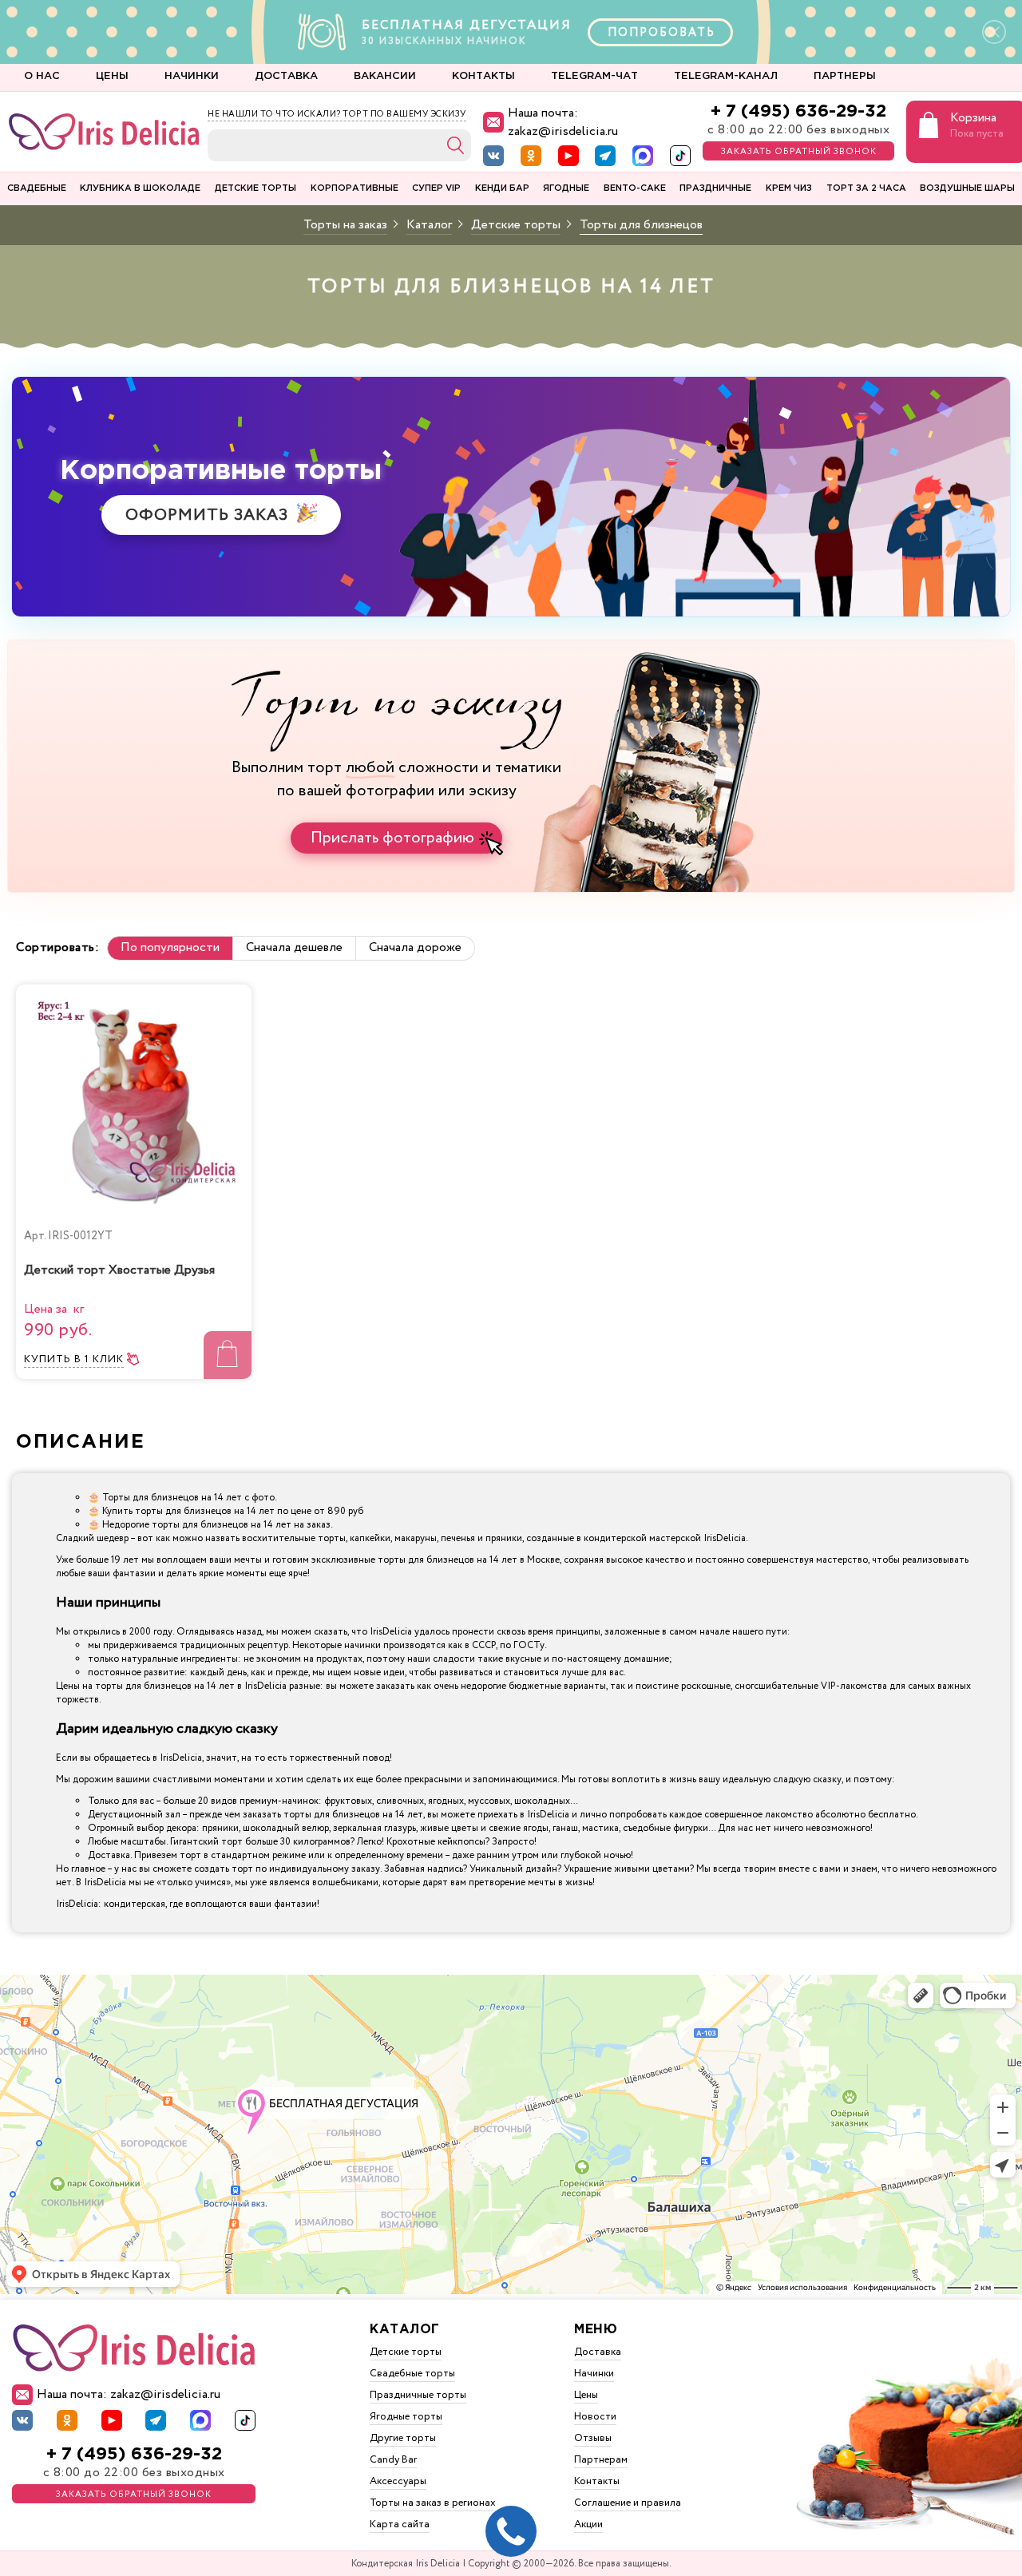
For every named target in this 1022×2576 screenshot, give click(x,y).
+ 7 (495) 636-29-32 (798, 111)
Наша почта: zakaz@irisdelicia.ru (563, 122)
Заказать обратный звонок (799, 152)
